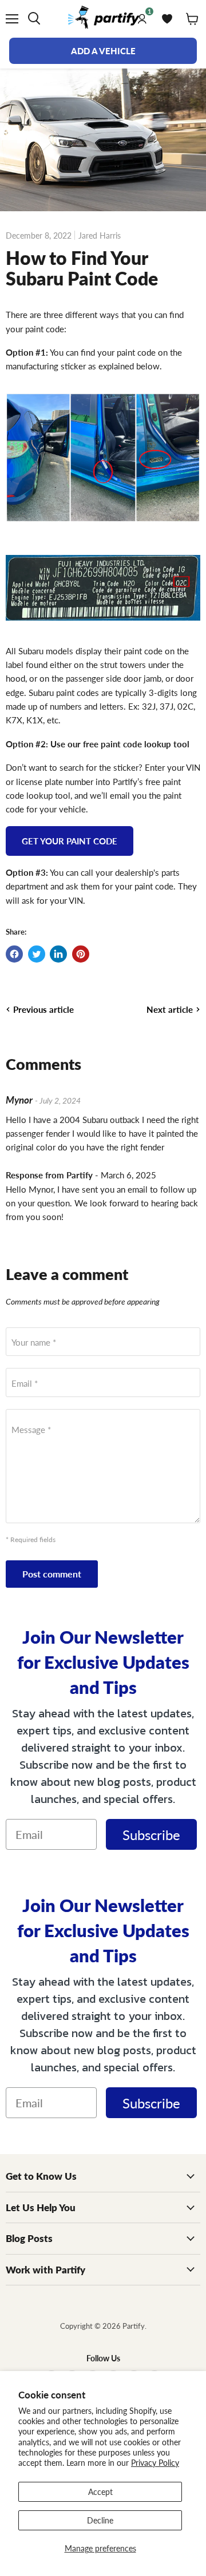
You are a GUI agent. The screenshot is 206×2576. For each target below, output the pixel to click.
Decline (100, 2520)
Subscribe (151, 1834)
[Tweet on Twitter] (37, 954)
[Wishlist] (167, 19)
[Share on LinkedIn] (58, 954)
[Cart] (192, 19)
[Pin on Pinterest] (81, 954)
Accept (100, 2492)
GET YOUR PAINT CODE (70, 841)
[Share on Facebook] (14, 954)
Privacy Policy (155, 2462)
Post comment (52, 1574)
